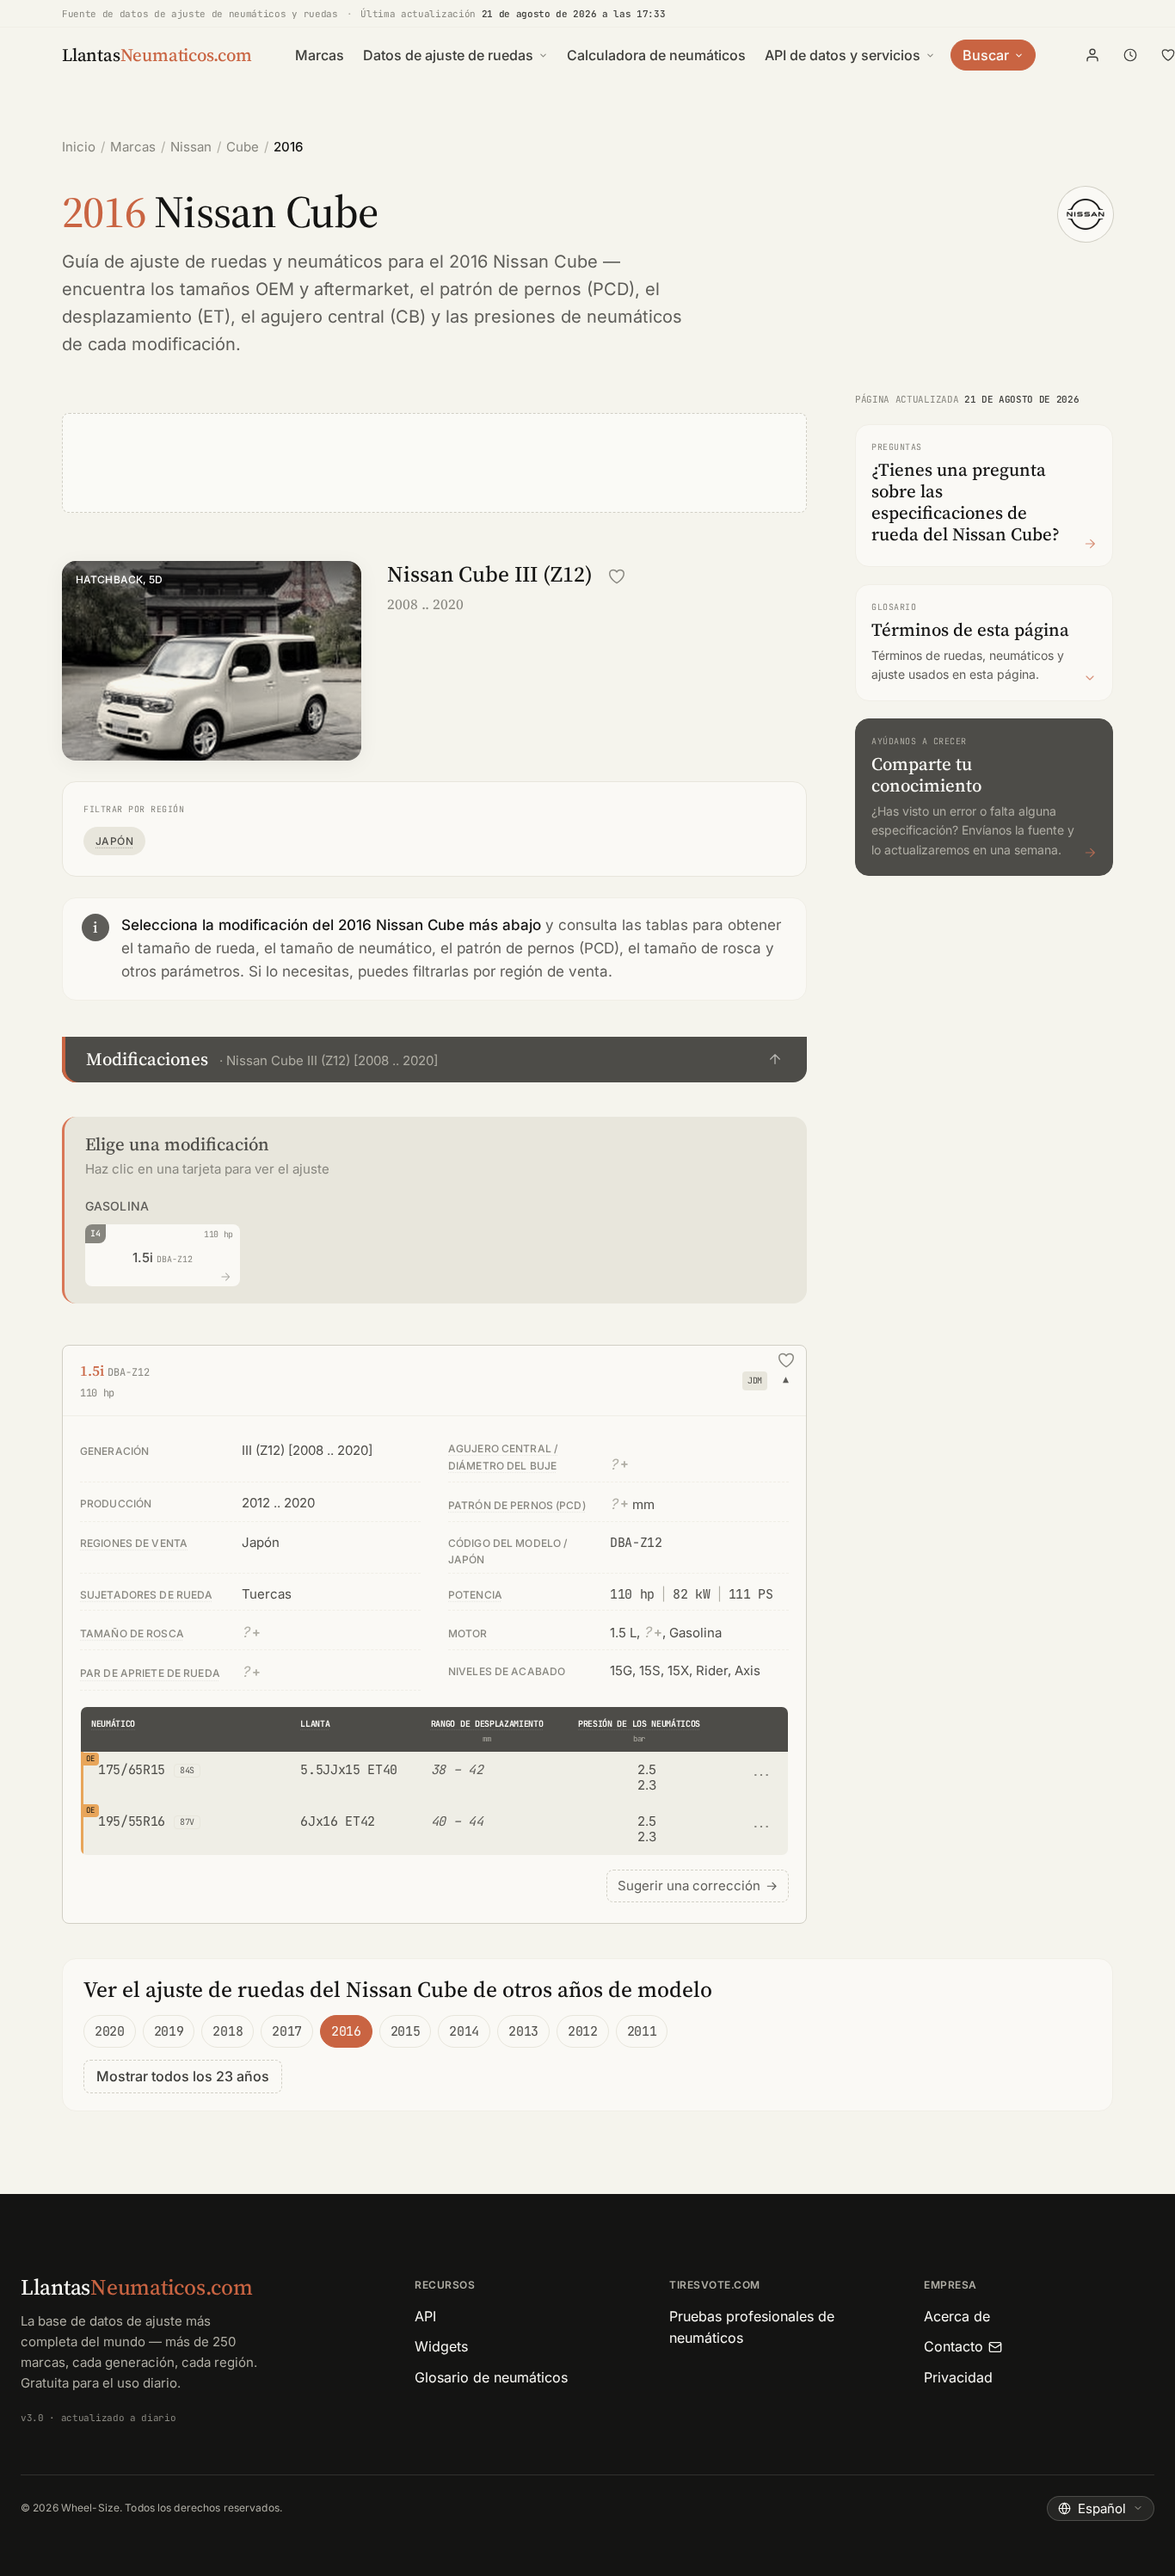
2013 (523, 2031)
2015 (406, 2031)
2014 (464, 2031)
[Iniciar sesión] (1092, 55)
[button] (434, 1060)
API (425, 2316)
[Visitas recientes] (1130, 55)
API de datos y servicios (843, 55)
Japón (114, 841)
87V (187, 1822)
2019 (169, 2031)
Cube (243, 147)
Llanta (315, 1724)
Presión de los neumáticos (639, 1724)
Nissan (191, 147)
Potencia (475, 1595)
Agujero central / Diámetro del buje (503, 1457)
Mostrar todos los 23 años (183, 2076)
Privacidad (958, 2377)
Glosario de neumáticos (491, 2377)
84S (187, 1770)
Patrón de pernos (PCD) (517, 1505)
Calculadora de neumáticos (656, 55)
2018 (228, 2031)
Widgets (441, 2346)
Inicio (79, 147)
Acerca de (957, 2316)
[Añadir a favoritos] (617, 576)
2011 (642, 2031)
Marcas (320, 55)
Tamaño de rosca (132, 1633)
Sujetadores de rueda (146, 1595)
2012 (583, 2031)
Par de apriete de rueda (150, 1673)
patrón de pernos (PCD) (537, 289)
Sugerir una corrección (698, 1886)
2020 (110, 2031)
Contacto (954, 2346)
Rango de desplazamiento (487, 1724)
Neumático (113, 1724)
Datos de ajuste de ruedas (448, 55)
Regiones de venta (134, 1543)
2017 (287, 2031)
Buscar (986, 55)
